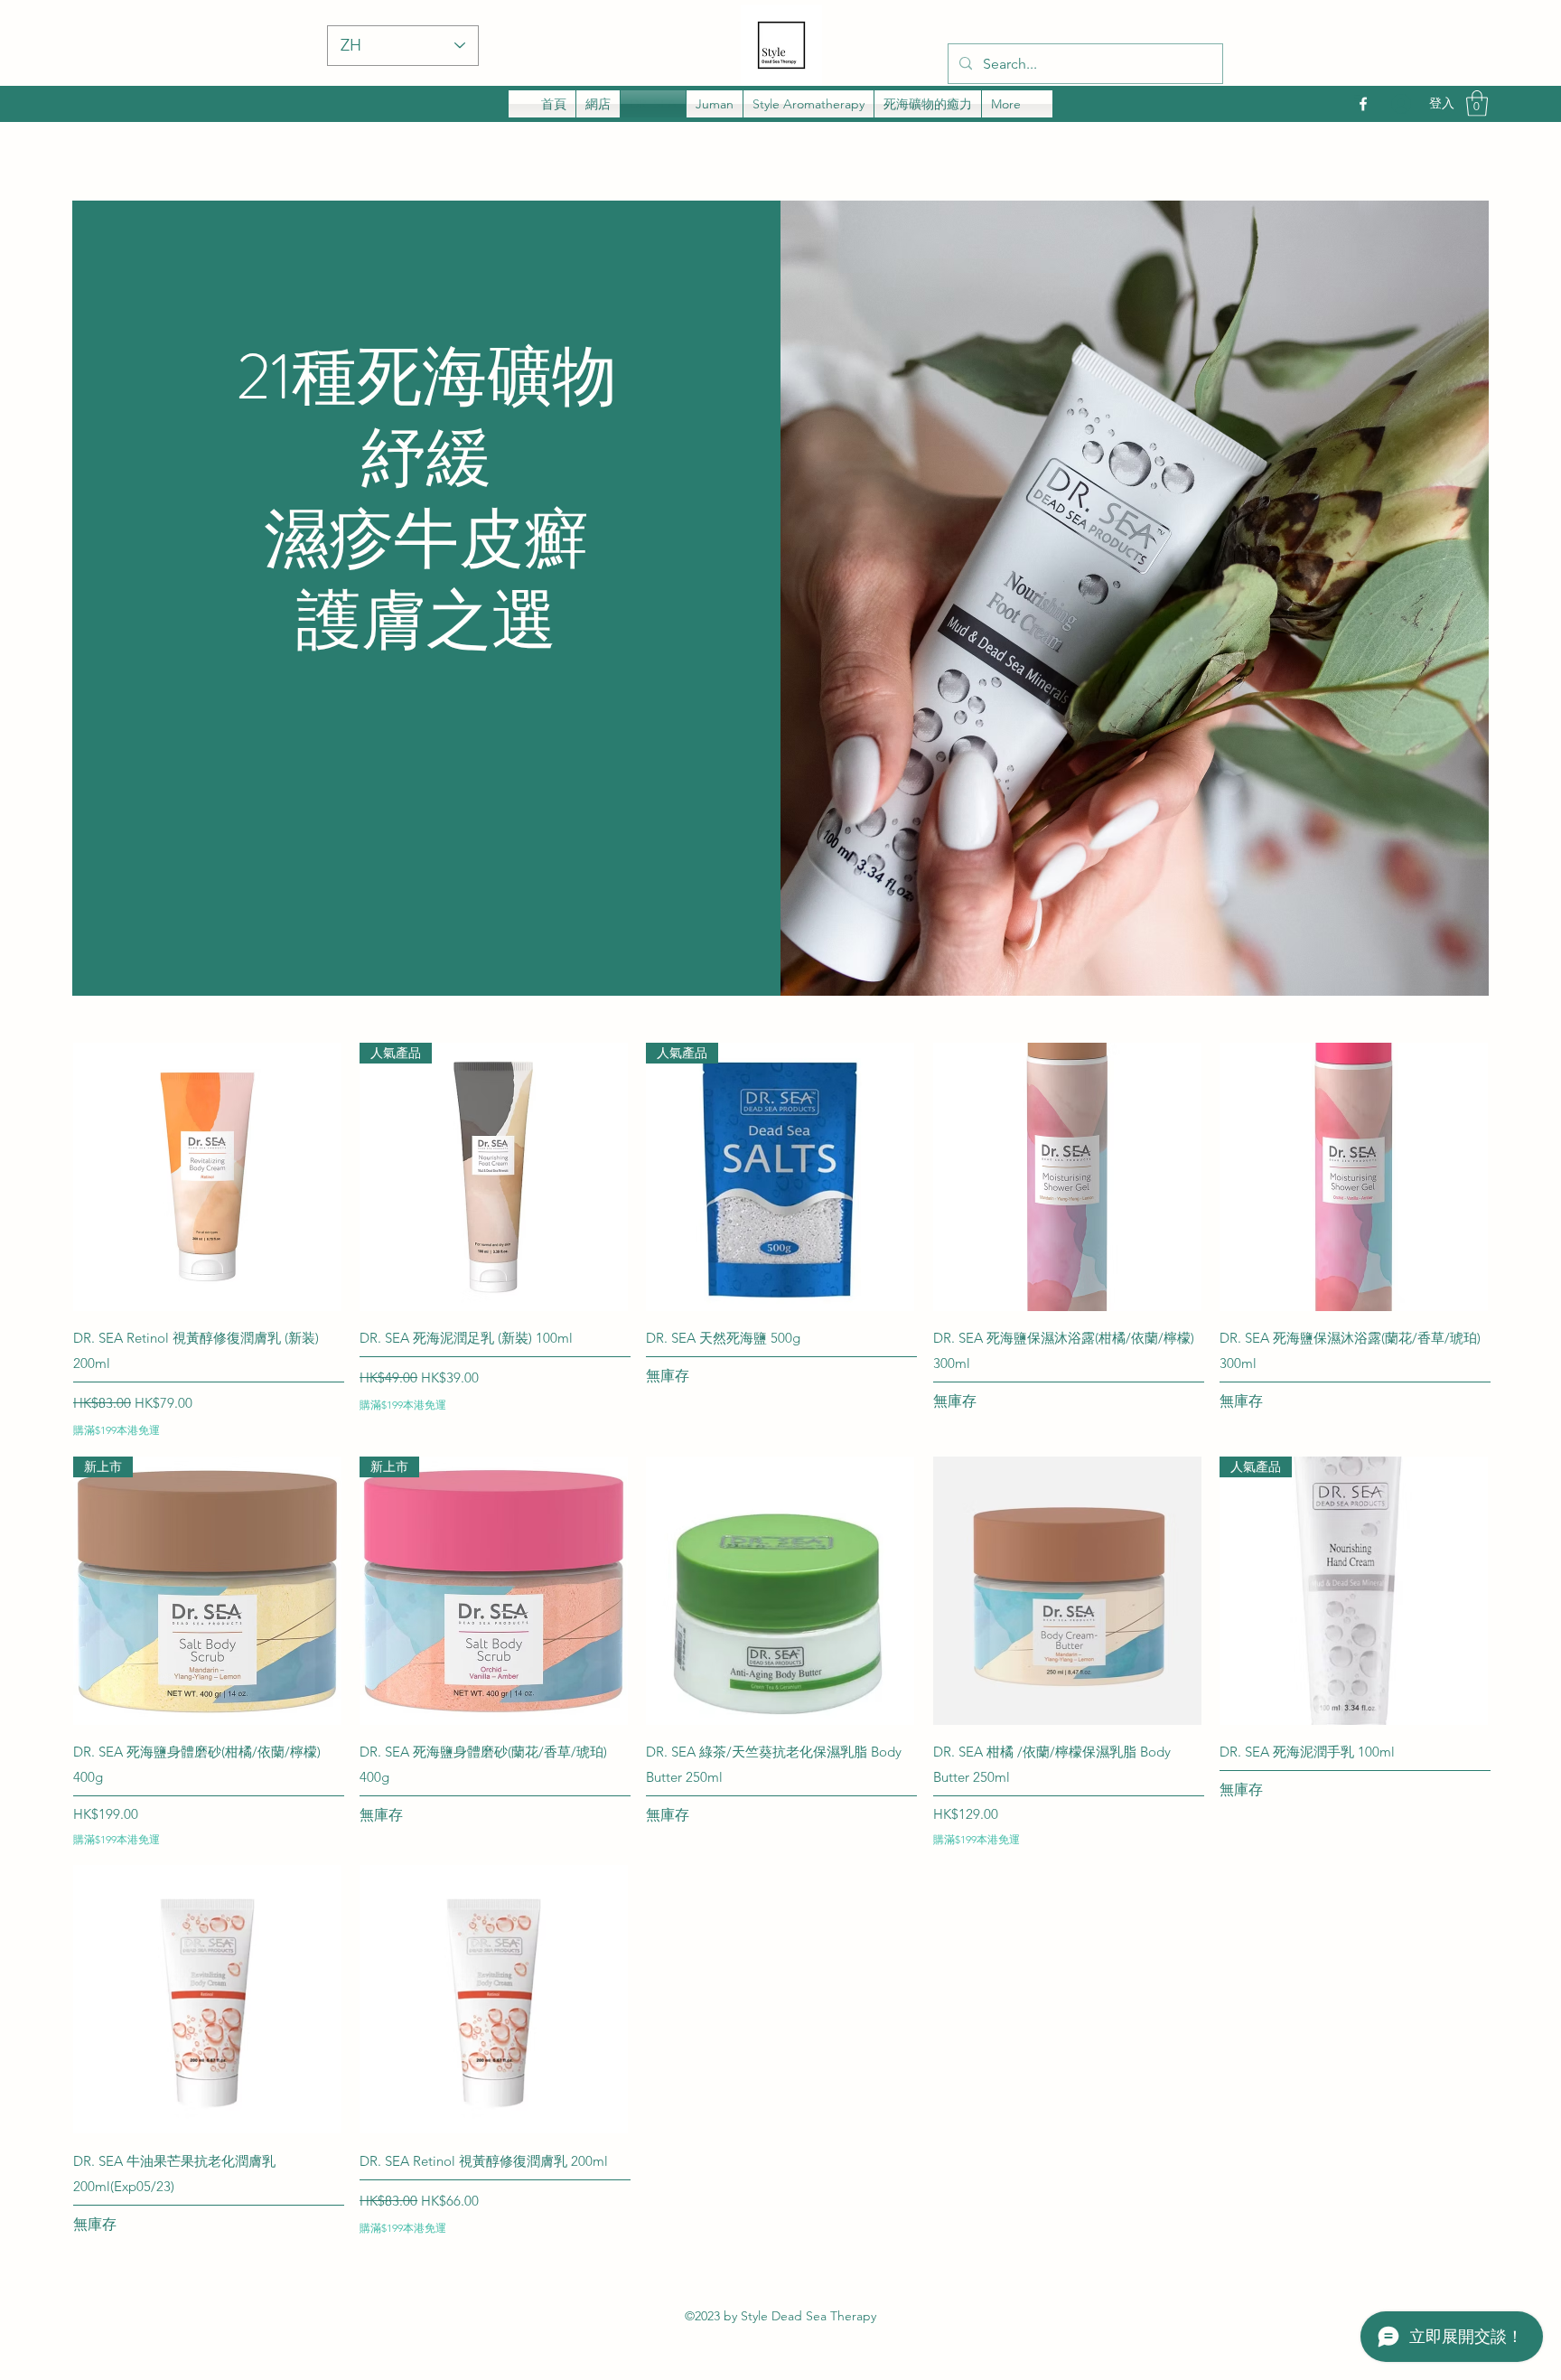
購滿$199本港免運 (117, 1430)
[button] (1477, 103)
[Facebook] (1363, 104)
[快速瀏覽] (207, 1177)
